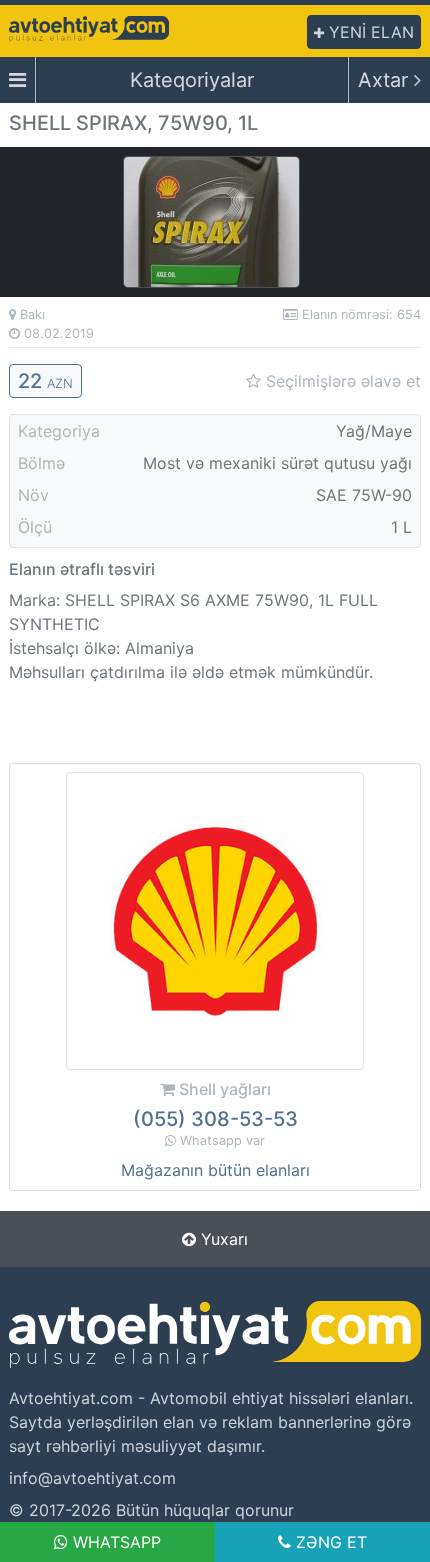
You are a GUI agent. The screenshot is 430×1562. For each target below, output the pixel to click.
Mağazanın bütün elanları (215, 1170)
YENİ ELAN (369, 32)
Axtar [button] (386, 80)
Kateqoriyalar (192, 80)
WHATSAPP (114, 1542)
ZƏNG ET (329, 1542)
